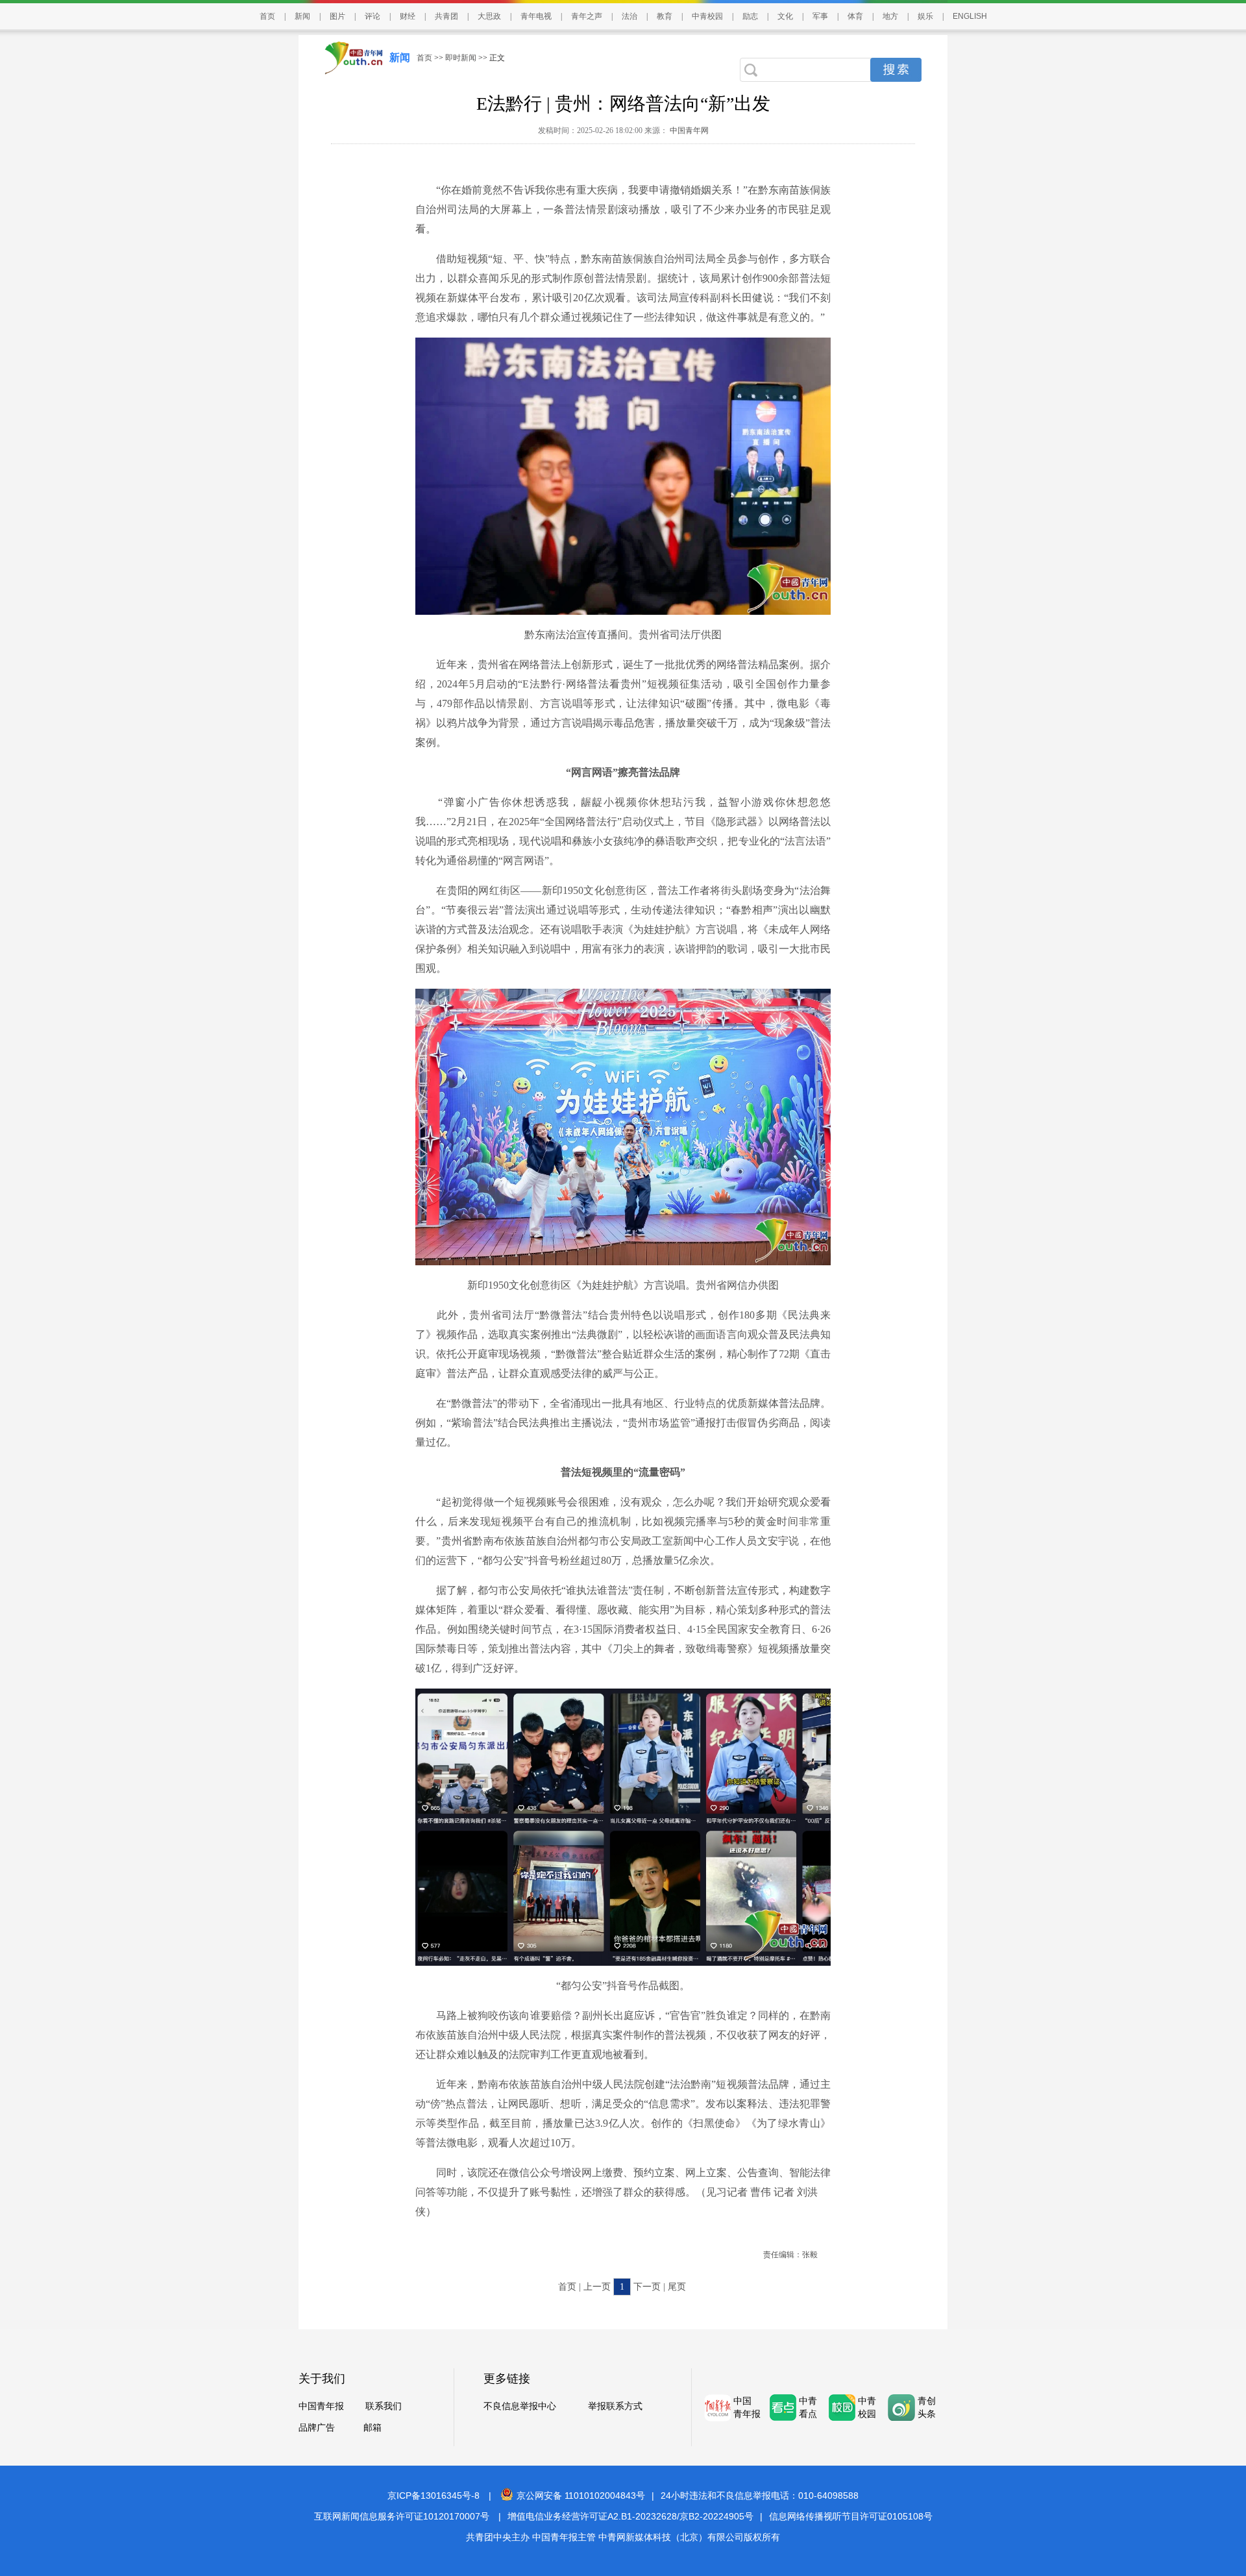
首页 (267, 16)
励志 (750, 16)
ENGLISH (970, 16)
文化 (785, 16)
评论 (373, 16)
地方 (890, 16)
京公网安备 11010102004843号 (581, 2495)
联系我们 (384, 2406)
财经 (408, 16)
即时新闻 (461, 58)
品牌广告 (317, 2428)
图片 (337, 16)
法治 (629, 16)
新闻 (302, 16)
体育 (855, 16)
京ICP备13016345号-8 (434, 2495)
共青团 (446, 16)
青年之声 (587, 16)
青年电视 (536, 16)
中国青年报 (321, 2406)
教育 (665, 16)
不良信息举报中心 (520, 2406)
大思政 (489, 16)
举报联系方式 (615, 2406)
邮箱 (373, 2428)
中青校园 (707, 16)
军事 (820, 16)
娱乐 (925, 16)
